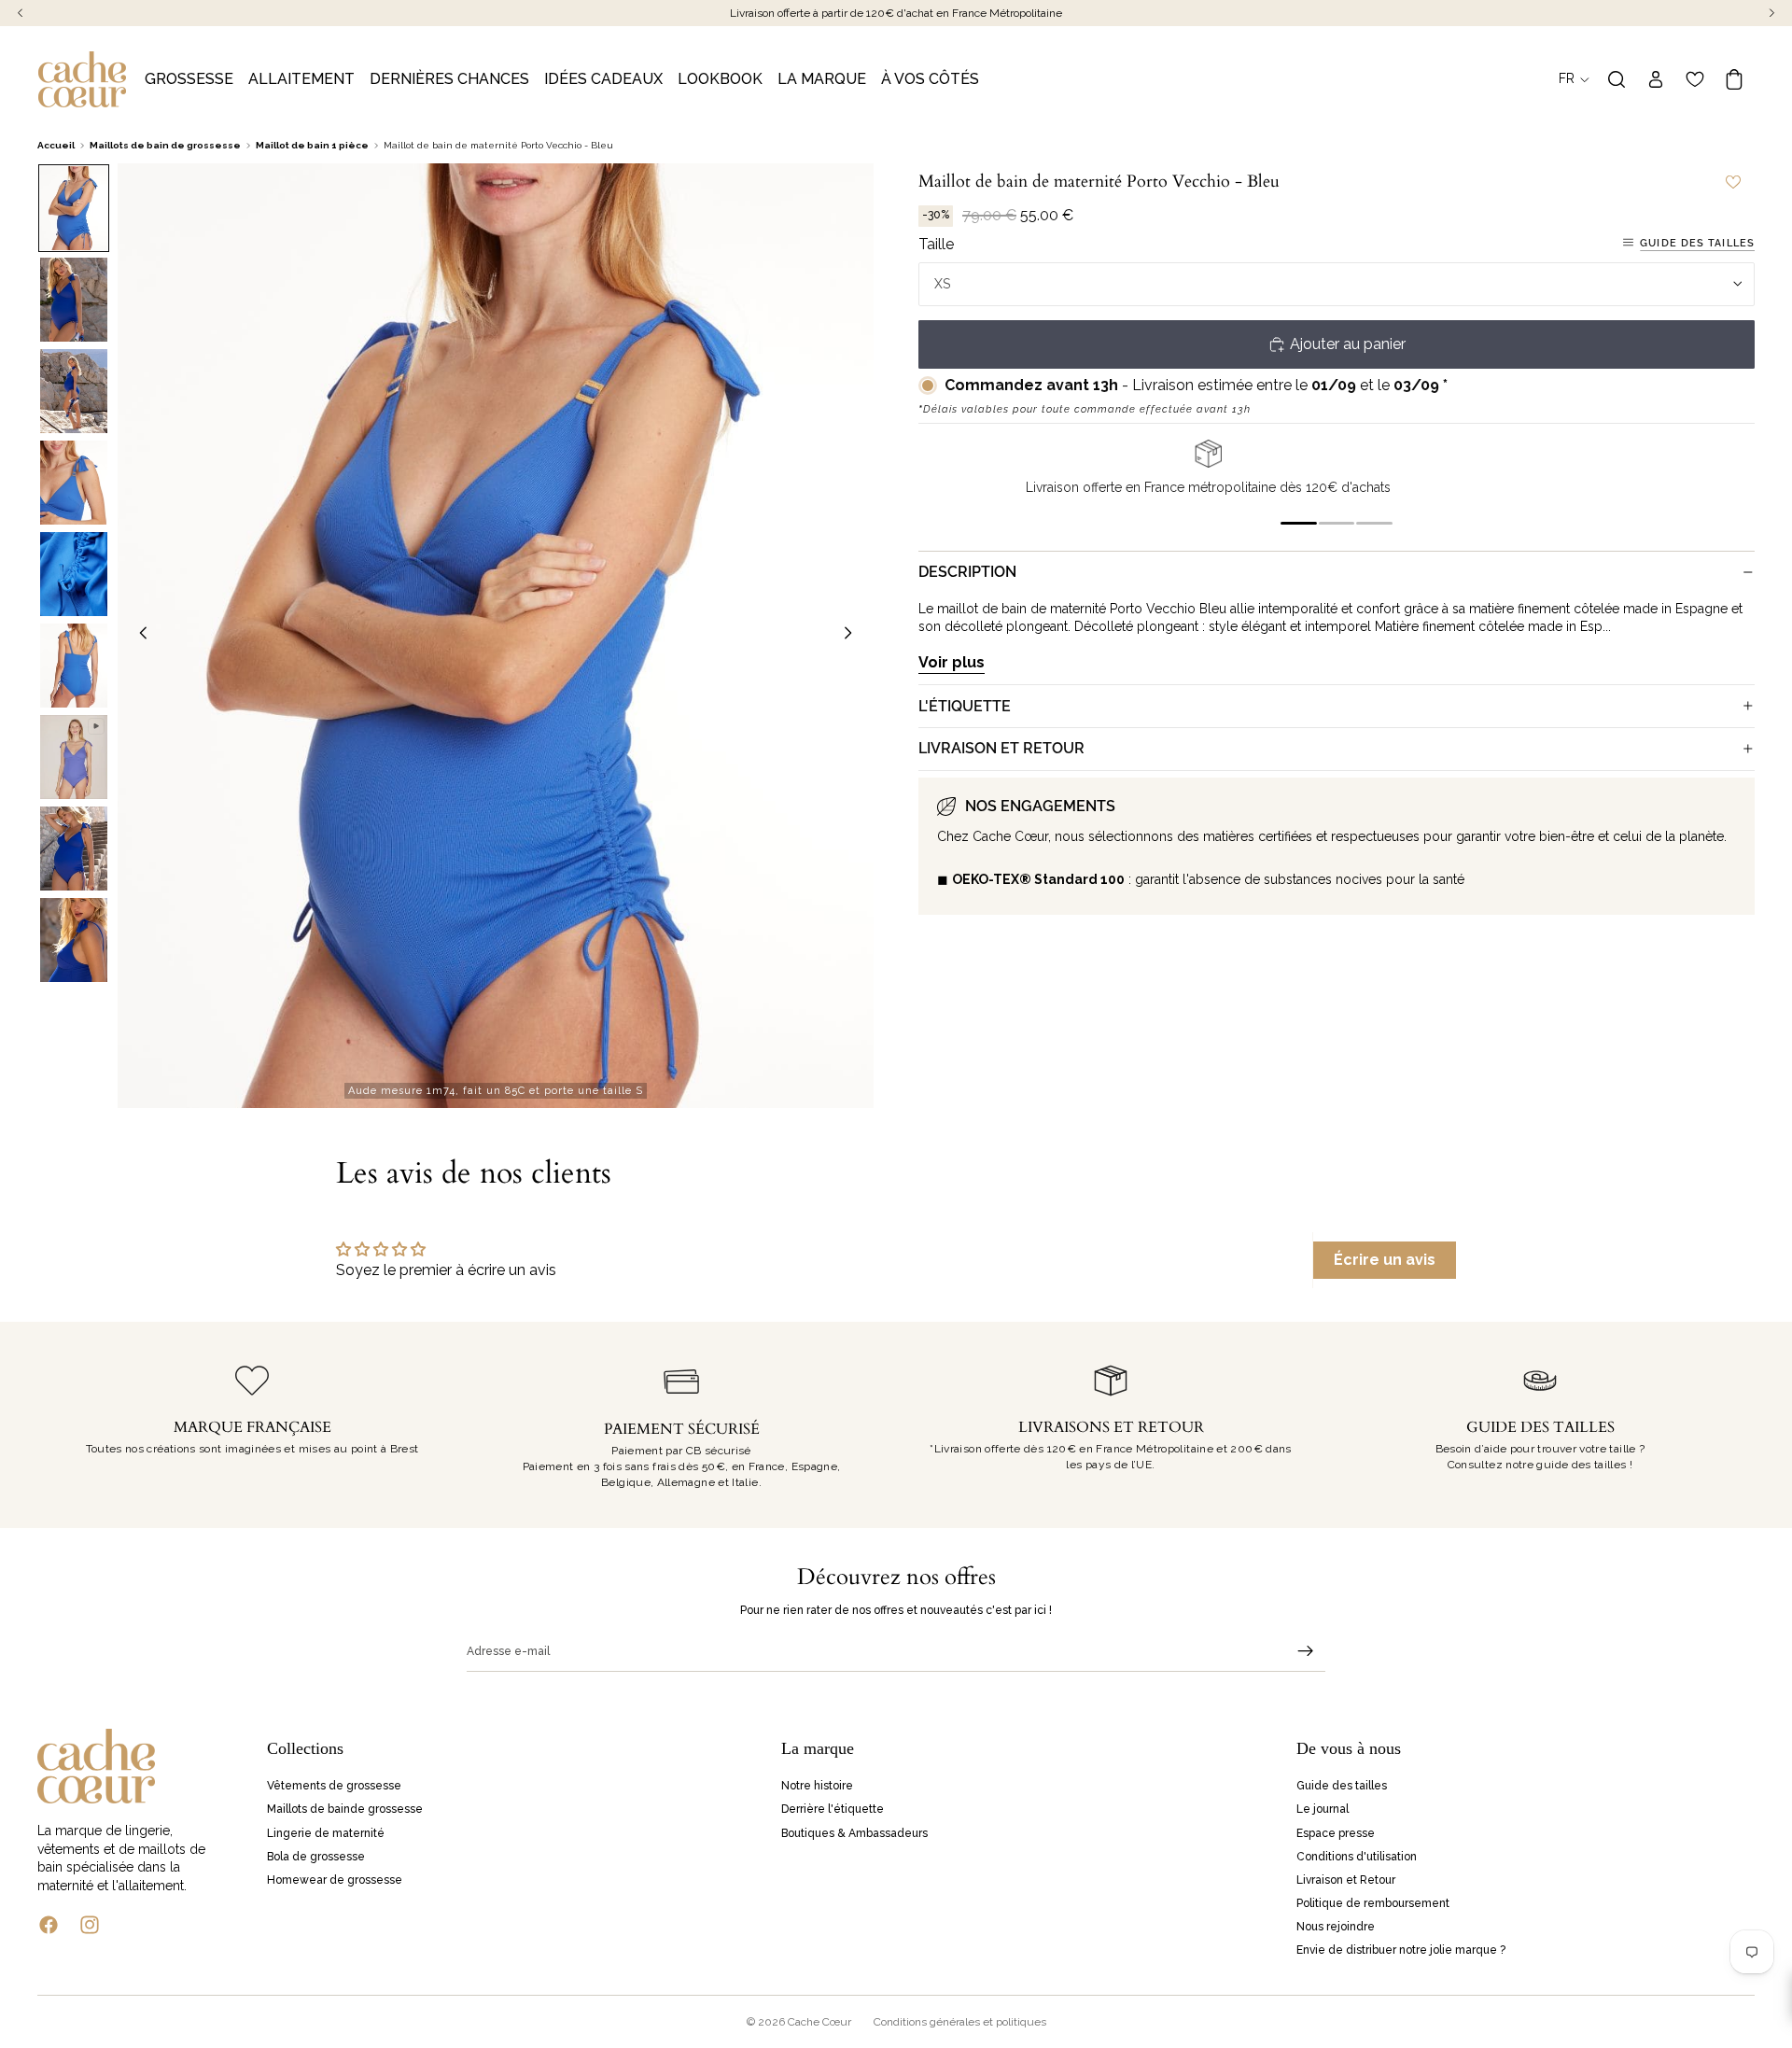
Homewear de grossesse (335, 1880)
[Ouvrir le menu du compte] (1656, 79)
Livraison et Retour (1346, 1880)
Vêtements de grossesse (334, 1786)
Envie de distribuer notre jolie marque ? (1401, 1950)
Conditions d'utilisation (1357, 1857)
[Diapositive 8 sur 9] (74, 849)
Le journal (1323, 1809)
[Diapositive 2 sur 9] (74, 300)
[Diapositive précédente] (138, 636)
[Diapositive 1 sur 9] (74, 208)
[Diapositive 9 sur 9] (74, 940)
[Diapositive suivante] (853, 636)
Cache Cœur (819, 2022)
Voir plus (952, 661)
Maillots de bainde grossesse (345, 1809)
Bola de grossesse (316, 1857)
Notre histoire (817, 1786)
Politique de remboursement (1373, 1903)
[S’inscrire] (1306, 1651)
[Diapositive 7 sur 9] (74, 757)
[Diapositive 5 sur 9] (74, 574)
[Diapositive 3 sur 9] (74, 391)
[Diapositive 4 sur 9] (74, 483)
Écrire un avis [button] (1385, 1260)
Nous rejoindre (1336, 1927)
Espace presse (1336, 1832)
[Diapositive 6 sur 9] (74, 666)
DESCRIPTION (967, 572)
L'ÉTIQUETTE (965, 705)
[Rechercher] (1617, 79)
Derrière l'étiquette (833, 1809)
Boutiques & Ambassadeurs (854, 1832)
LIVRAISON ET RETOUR (1001, 748)
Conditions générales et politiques (960, 2022)
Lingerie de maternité (326, 1832)
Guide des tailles (1697, 242)
